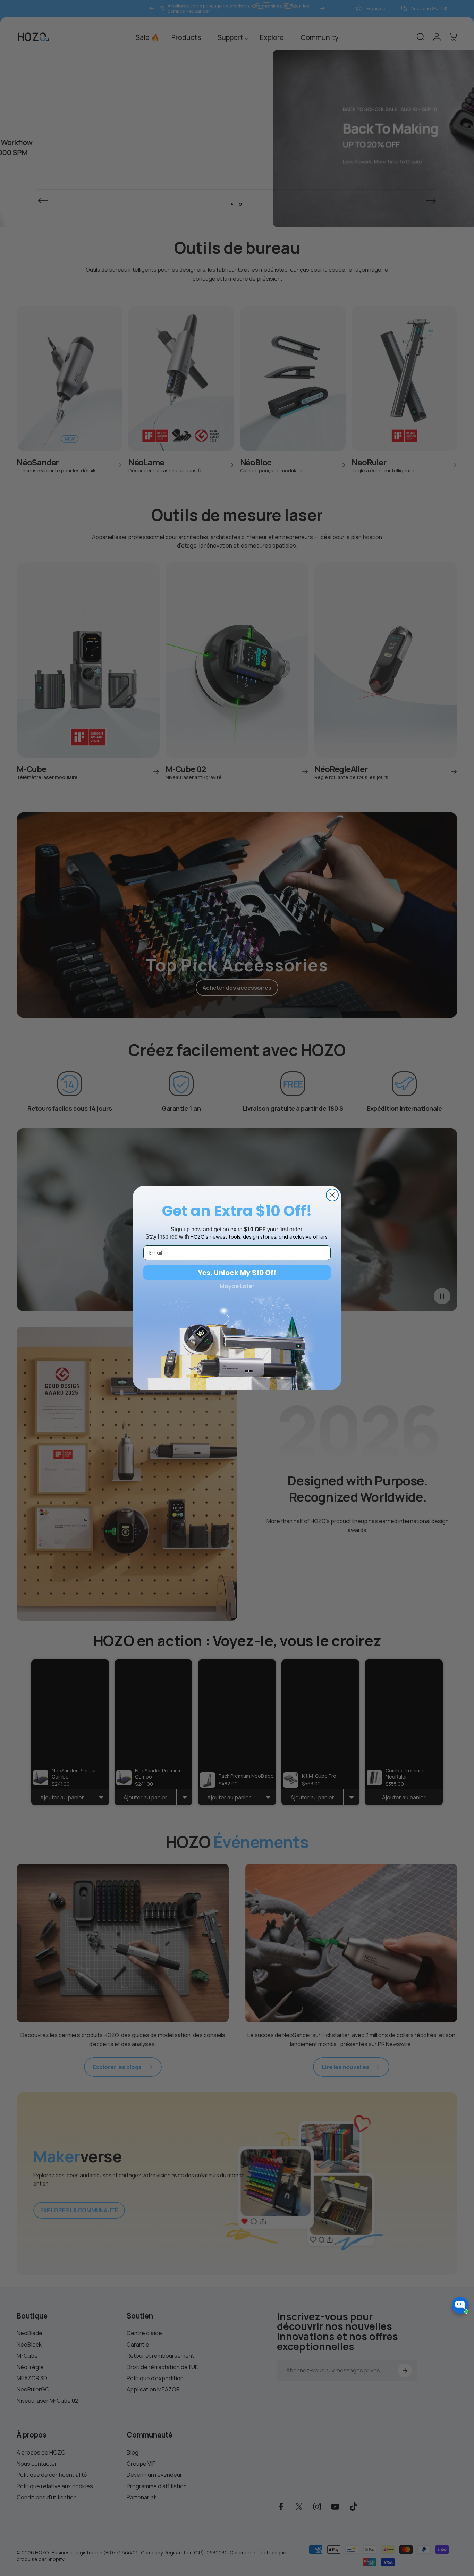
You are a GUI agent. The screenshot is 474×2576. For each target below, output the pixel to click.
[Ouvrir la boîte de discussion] (460, 2305)
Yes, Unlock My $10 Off (237, 1273)
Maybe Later (237, 1286)
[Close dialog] (332, 1195)
